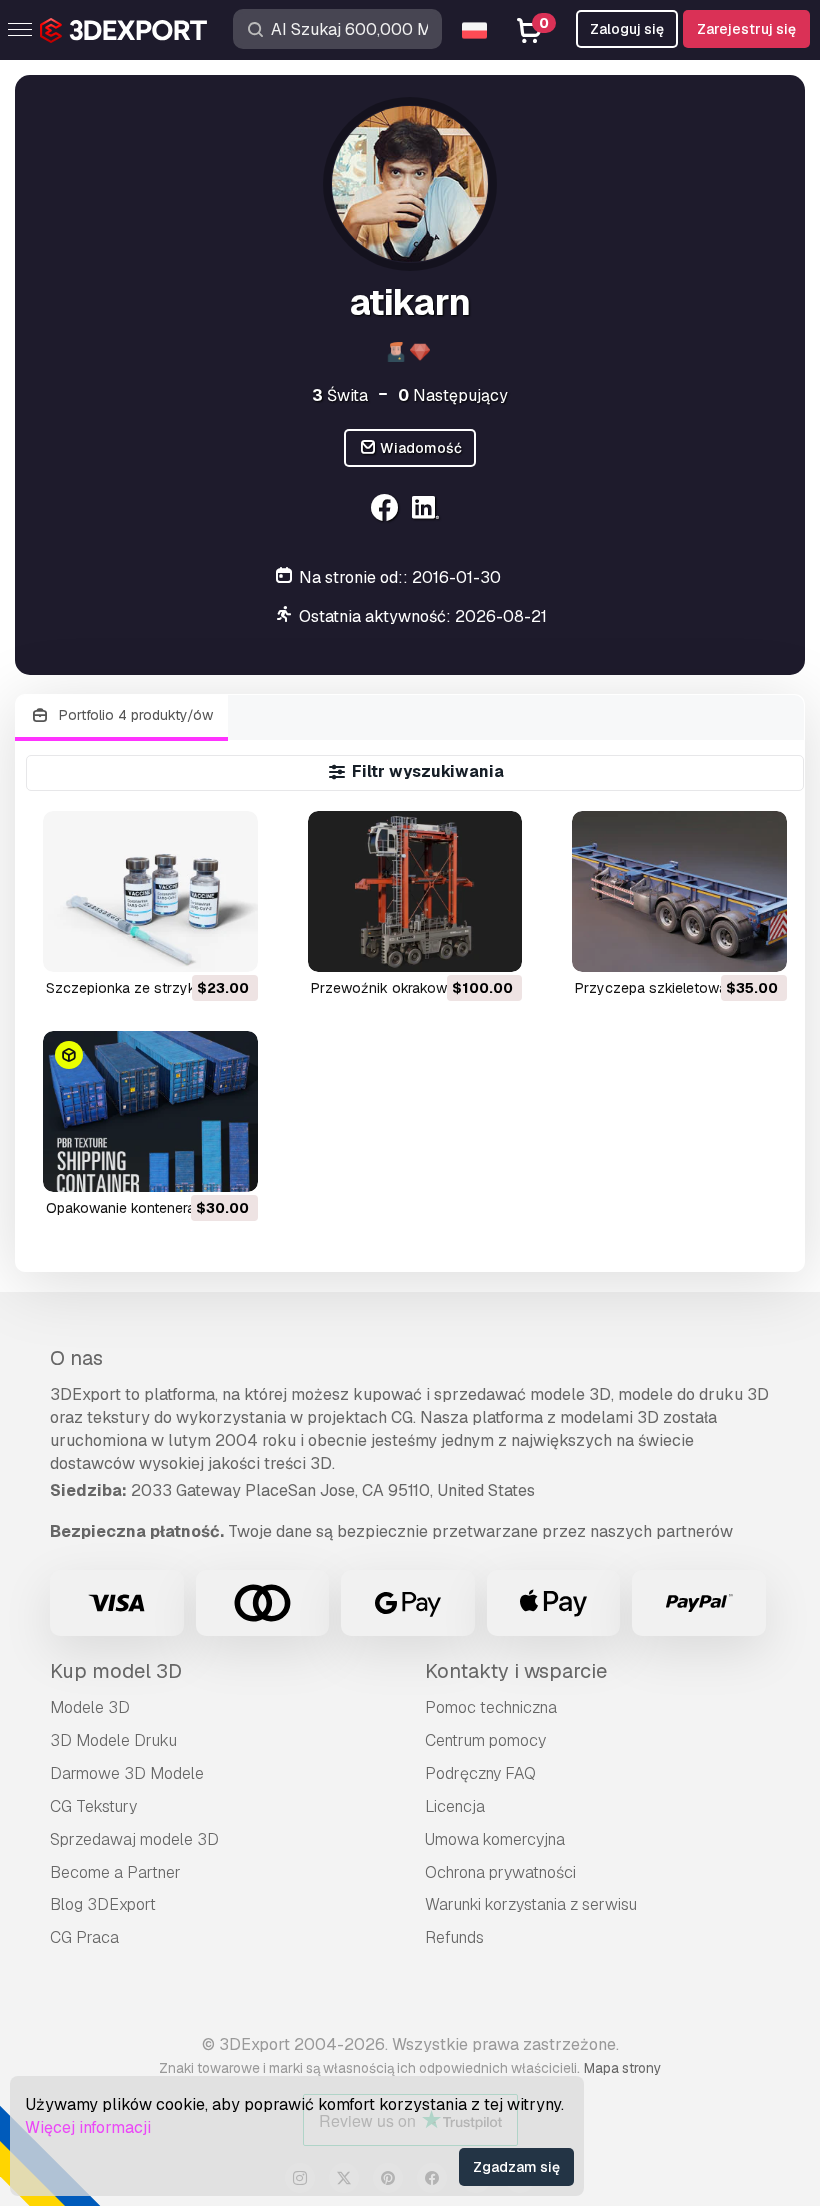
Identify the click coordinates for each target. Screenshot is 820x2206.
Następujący (453, 395)
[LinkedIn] (428, 510)
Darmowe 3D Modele (127, 1773)
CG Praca (84, 1937)
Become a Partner (115, 1872)
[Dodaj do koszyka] (188, 944)
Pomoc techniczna (491, 1707)
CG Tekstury (93, 1806)
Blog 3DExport (103, 1904)
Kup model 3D (116, 1671)
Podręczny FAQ (480, 1773)
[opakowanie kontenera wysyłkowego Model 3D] (150, 1111)
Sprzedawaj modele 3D (134, 1839)
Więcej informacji (88, 2127)
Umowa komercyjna (495, 1839)
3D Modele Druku (113, 1740)
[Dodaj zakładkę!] (229, 944)
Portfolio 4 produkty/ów (134, 715)
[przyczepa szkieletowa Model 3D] (679, 891)
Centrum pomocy (485, 1740)
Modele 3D (90, 1707)
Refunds (454, 1937)
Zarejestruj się (746, 29)
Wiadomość (419, 448)
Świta (340, 395)
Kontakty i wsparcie (516, 1671)
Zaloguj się (627, 29)
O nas (76, 1358)
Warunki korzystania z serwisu (531, 1904)
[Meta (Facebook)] (386, 510)
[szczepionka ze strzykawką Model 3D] (150, 891)
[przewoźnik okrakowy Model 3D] (415, 891)
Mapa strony (622, 2068)
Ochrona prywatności (500, 1872)
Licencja (455, 1806)
